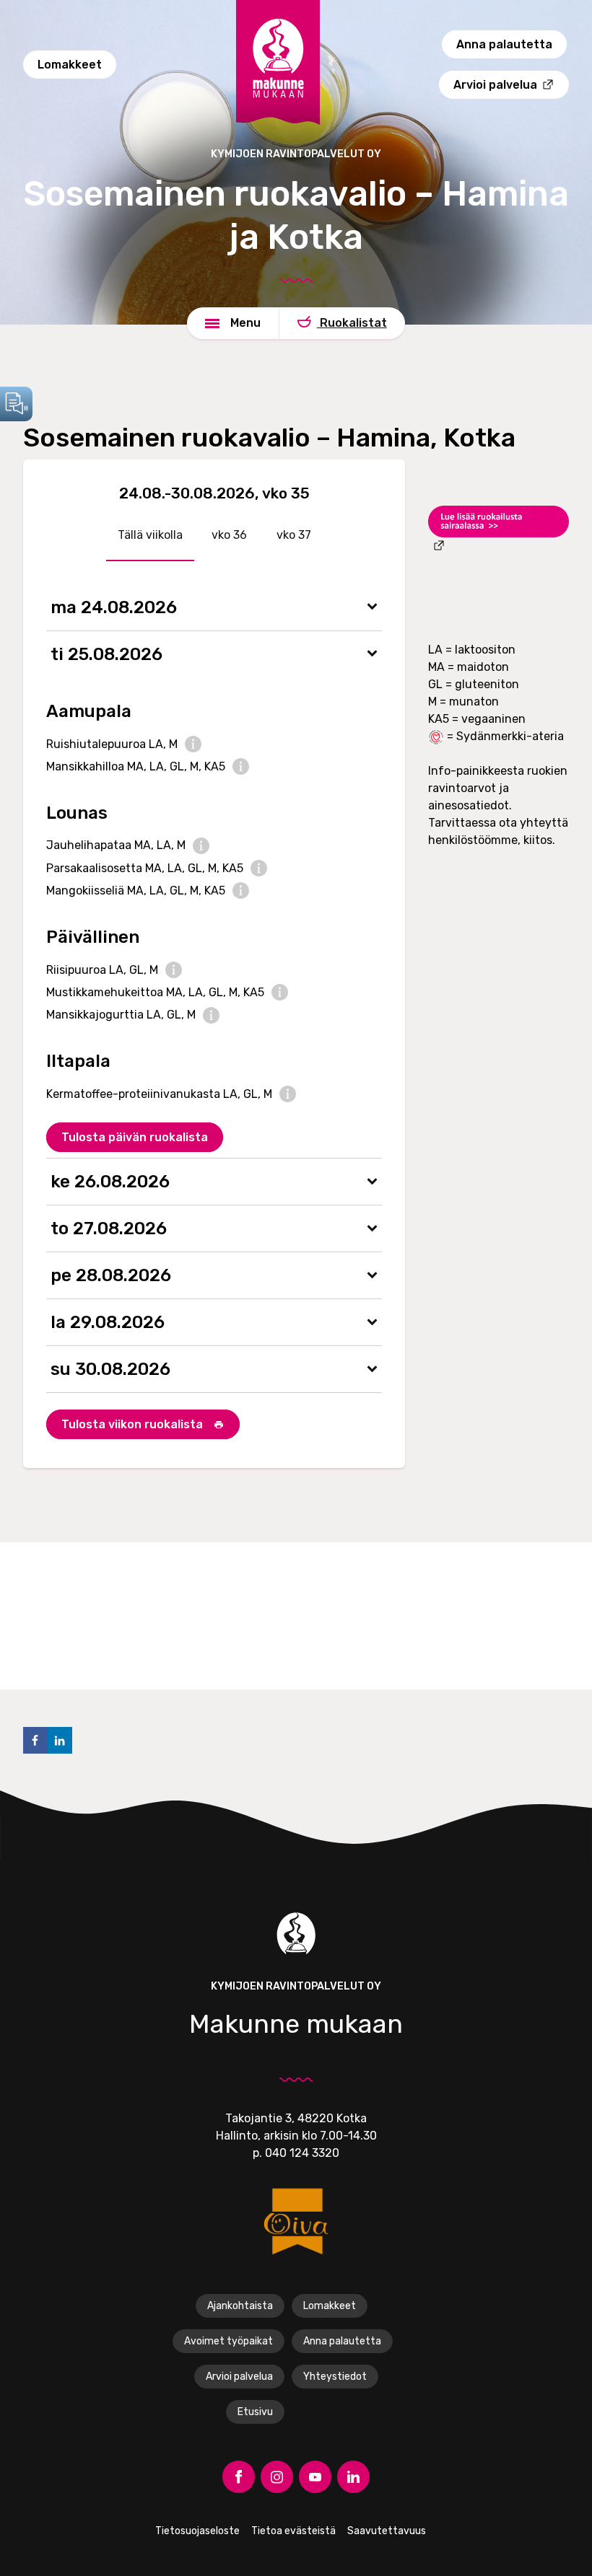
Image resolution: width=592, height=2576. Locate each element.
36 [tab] (239, 535)
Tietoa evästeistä (293, 2531)
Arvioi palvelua (239, 2377)
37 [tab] (303, 535)
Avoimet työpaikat (228, 2341)
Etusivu (255, 2412)
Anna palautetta (504, 44)
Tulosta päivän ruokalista (135, 1137)
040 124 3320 (302, 2153)
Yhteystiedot (335, 2377)
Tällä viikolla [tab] (150, 535)
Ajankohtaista (240, 2306)
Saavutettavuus (387, 2531)
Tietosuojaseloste (197, 2531)
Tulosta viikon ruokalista (134, 1424)
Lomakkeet (330, 2306)
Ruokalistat (352, 323)
